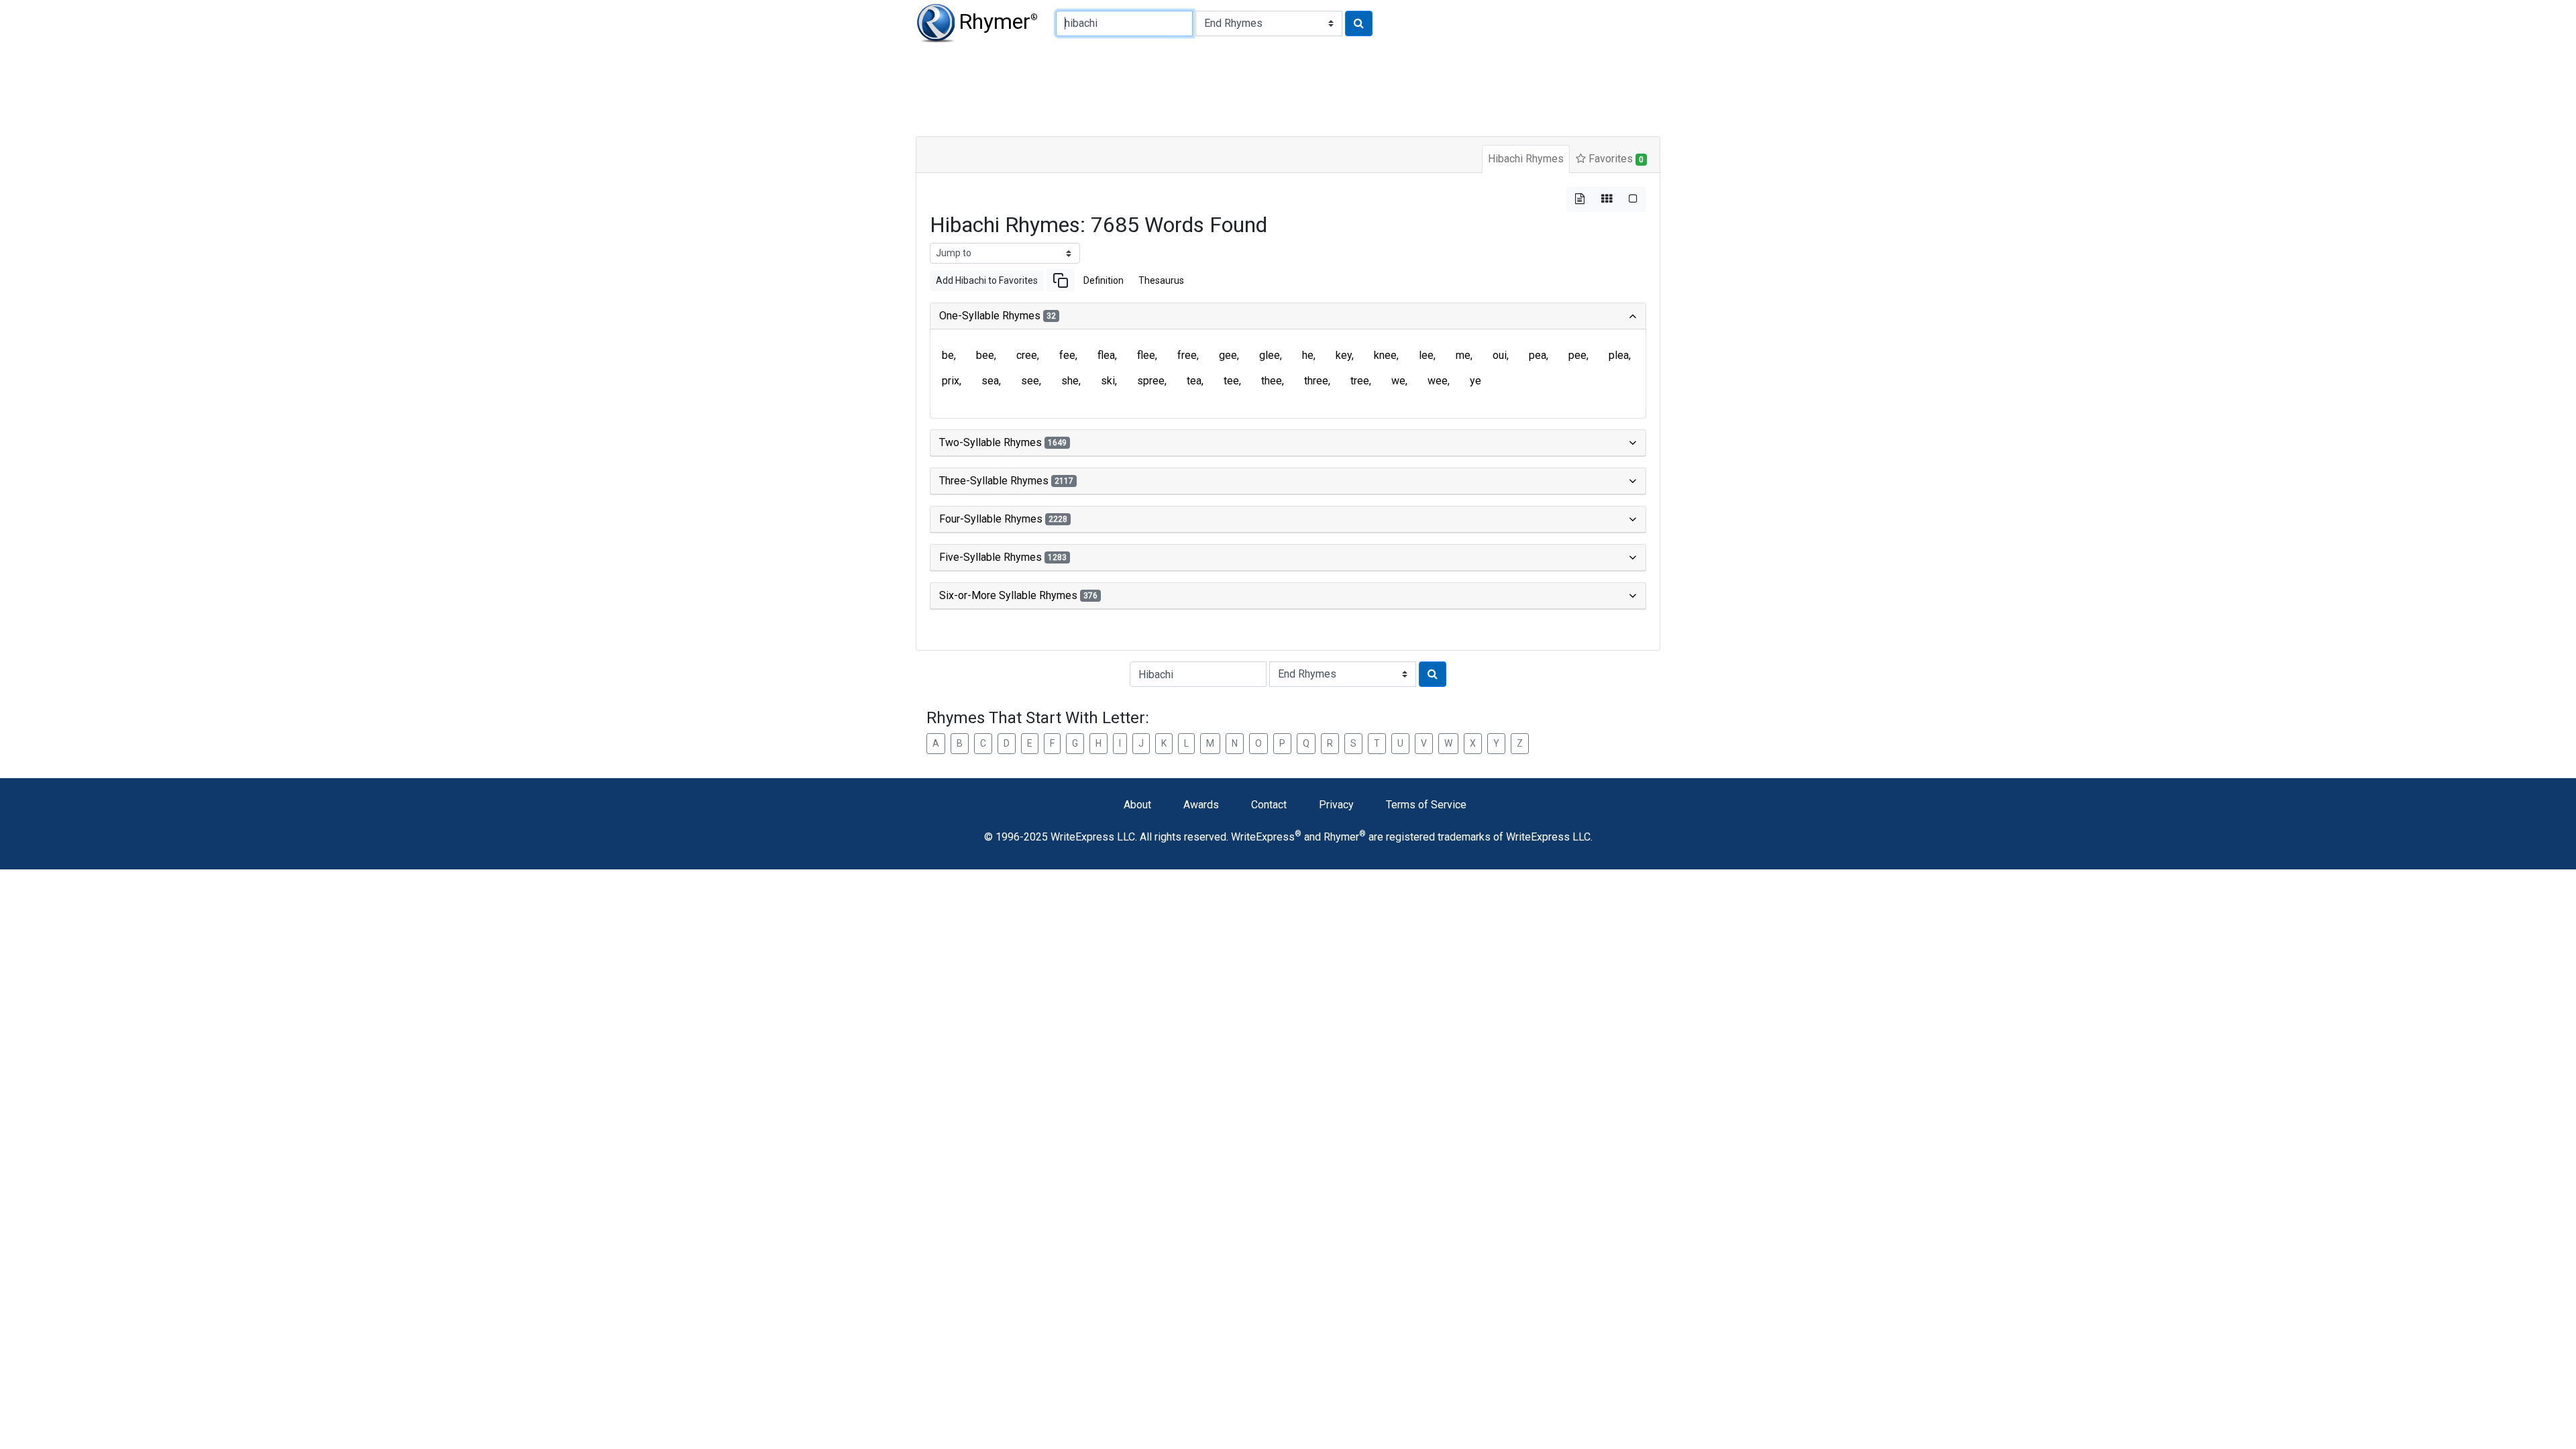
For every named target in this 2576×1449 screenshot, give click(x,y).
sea (990, 381)
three (1316, 381)
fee (1067, 355)
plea (1619, 355)
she (1070, 381)
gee (1228, 355)
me (1463, 355)
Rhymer (998, 21)
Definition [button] (1104, 280)
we (1398, 381)
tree (1360, 381)
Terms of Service (1426, 805)
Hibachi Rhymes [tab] (1526, 159)
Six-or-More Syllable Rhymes (1018, 595)
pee (1577, 355)
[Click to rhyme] (1359, 23)
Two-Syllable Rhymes (1003, 442)
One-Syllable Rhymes (998, 316)
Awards (1201, 805)
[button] (1061, 280)
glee (1270, 355)
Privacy (1336, 805)
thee (1272, 381)
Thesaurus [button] (1161, 280)
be (948, 355)
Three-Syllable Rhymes (1006, 481)
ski (1108, 381)
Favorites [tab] (1615, 159)
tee (1231, 381)
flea (1106, 355)
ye (1475, 381)
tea (1194, 381)
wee (1438, 381)
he (1308, 355)
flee (1146, 355)
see (1030, 381)
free (1187, 355)
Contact (1269, 805)
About (1137, 805)
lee (1426, 355)
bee (985, 355)
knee (1385, 355)
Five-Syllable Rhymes (1003, 557)
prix (951, 381)
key (1344, 355)
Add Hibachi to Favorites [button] (987, 280)
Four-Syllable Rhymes (1003, 519)
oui (1500, 355)
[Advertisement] (1241, 87)
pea (1538, 355)
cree (1027, 355)
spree (1151, 381)
